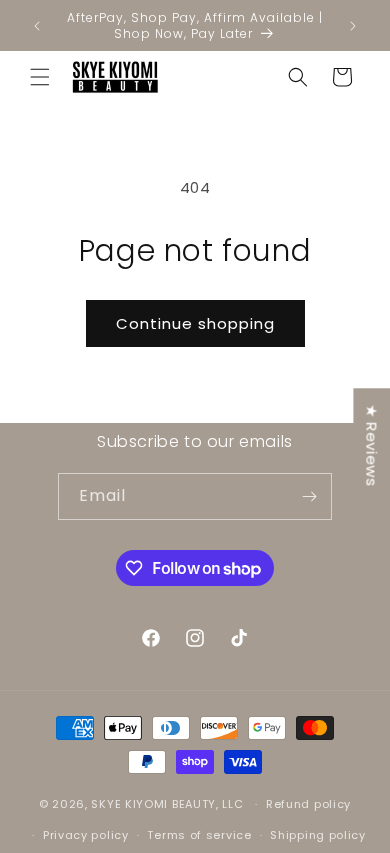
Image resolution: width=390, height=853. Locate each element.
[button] (40, 77)
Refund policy (308, 804)
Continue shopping (195, 323)
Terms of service (199, 835)
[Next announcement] (353, 26)
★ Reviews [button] (371, 445)
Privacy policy (86, 835)
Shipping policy (318, 835)
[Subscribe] (309, 496)
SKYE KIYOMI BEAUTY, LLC (167, 804)
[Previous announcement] (37, 26)
